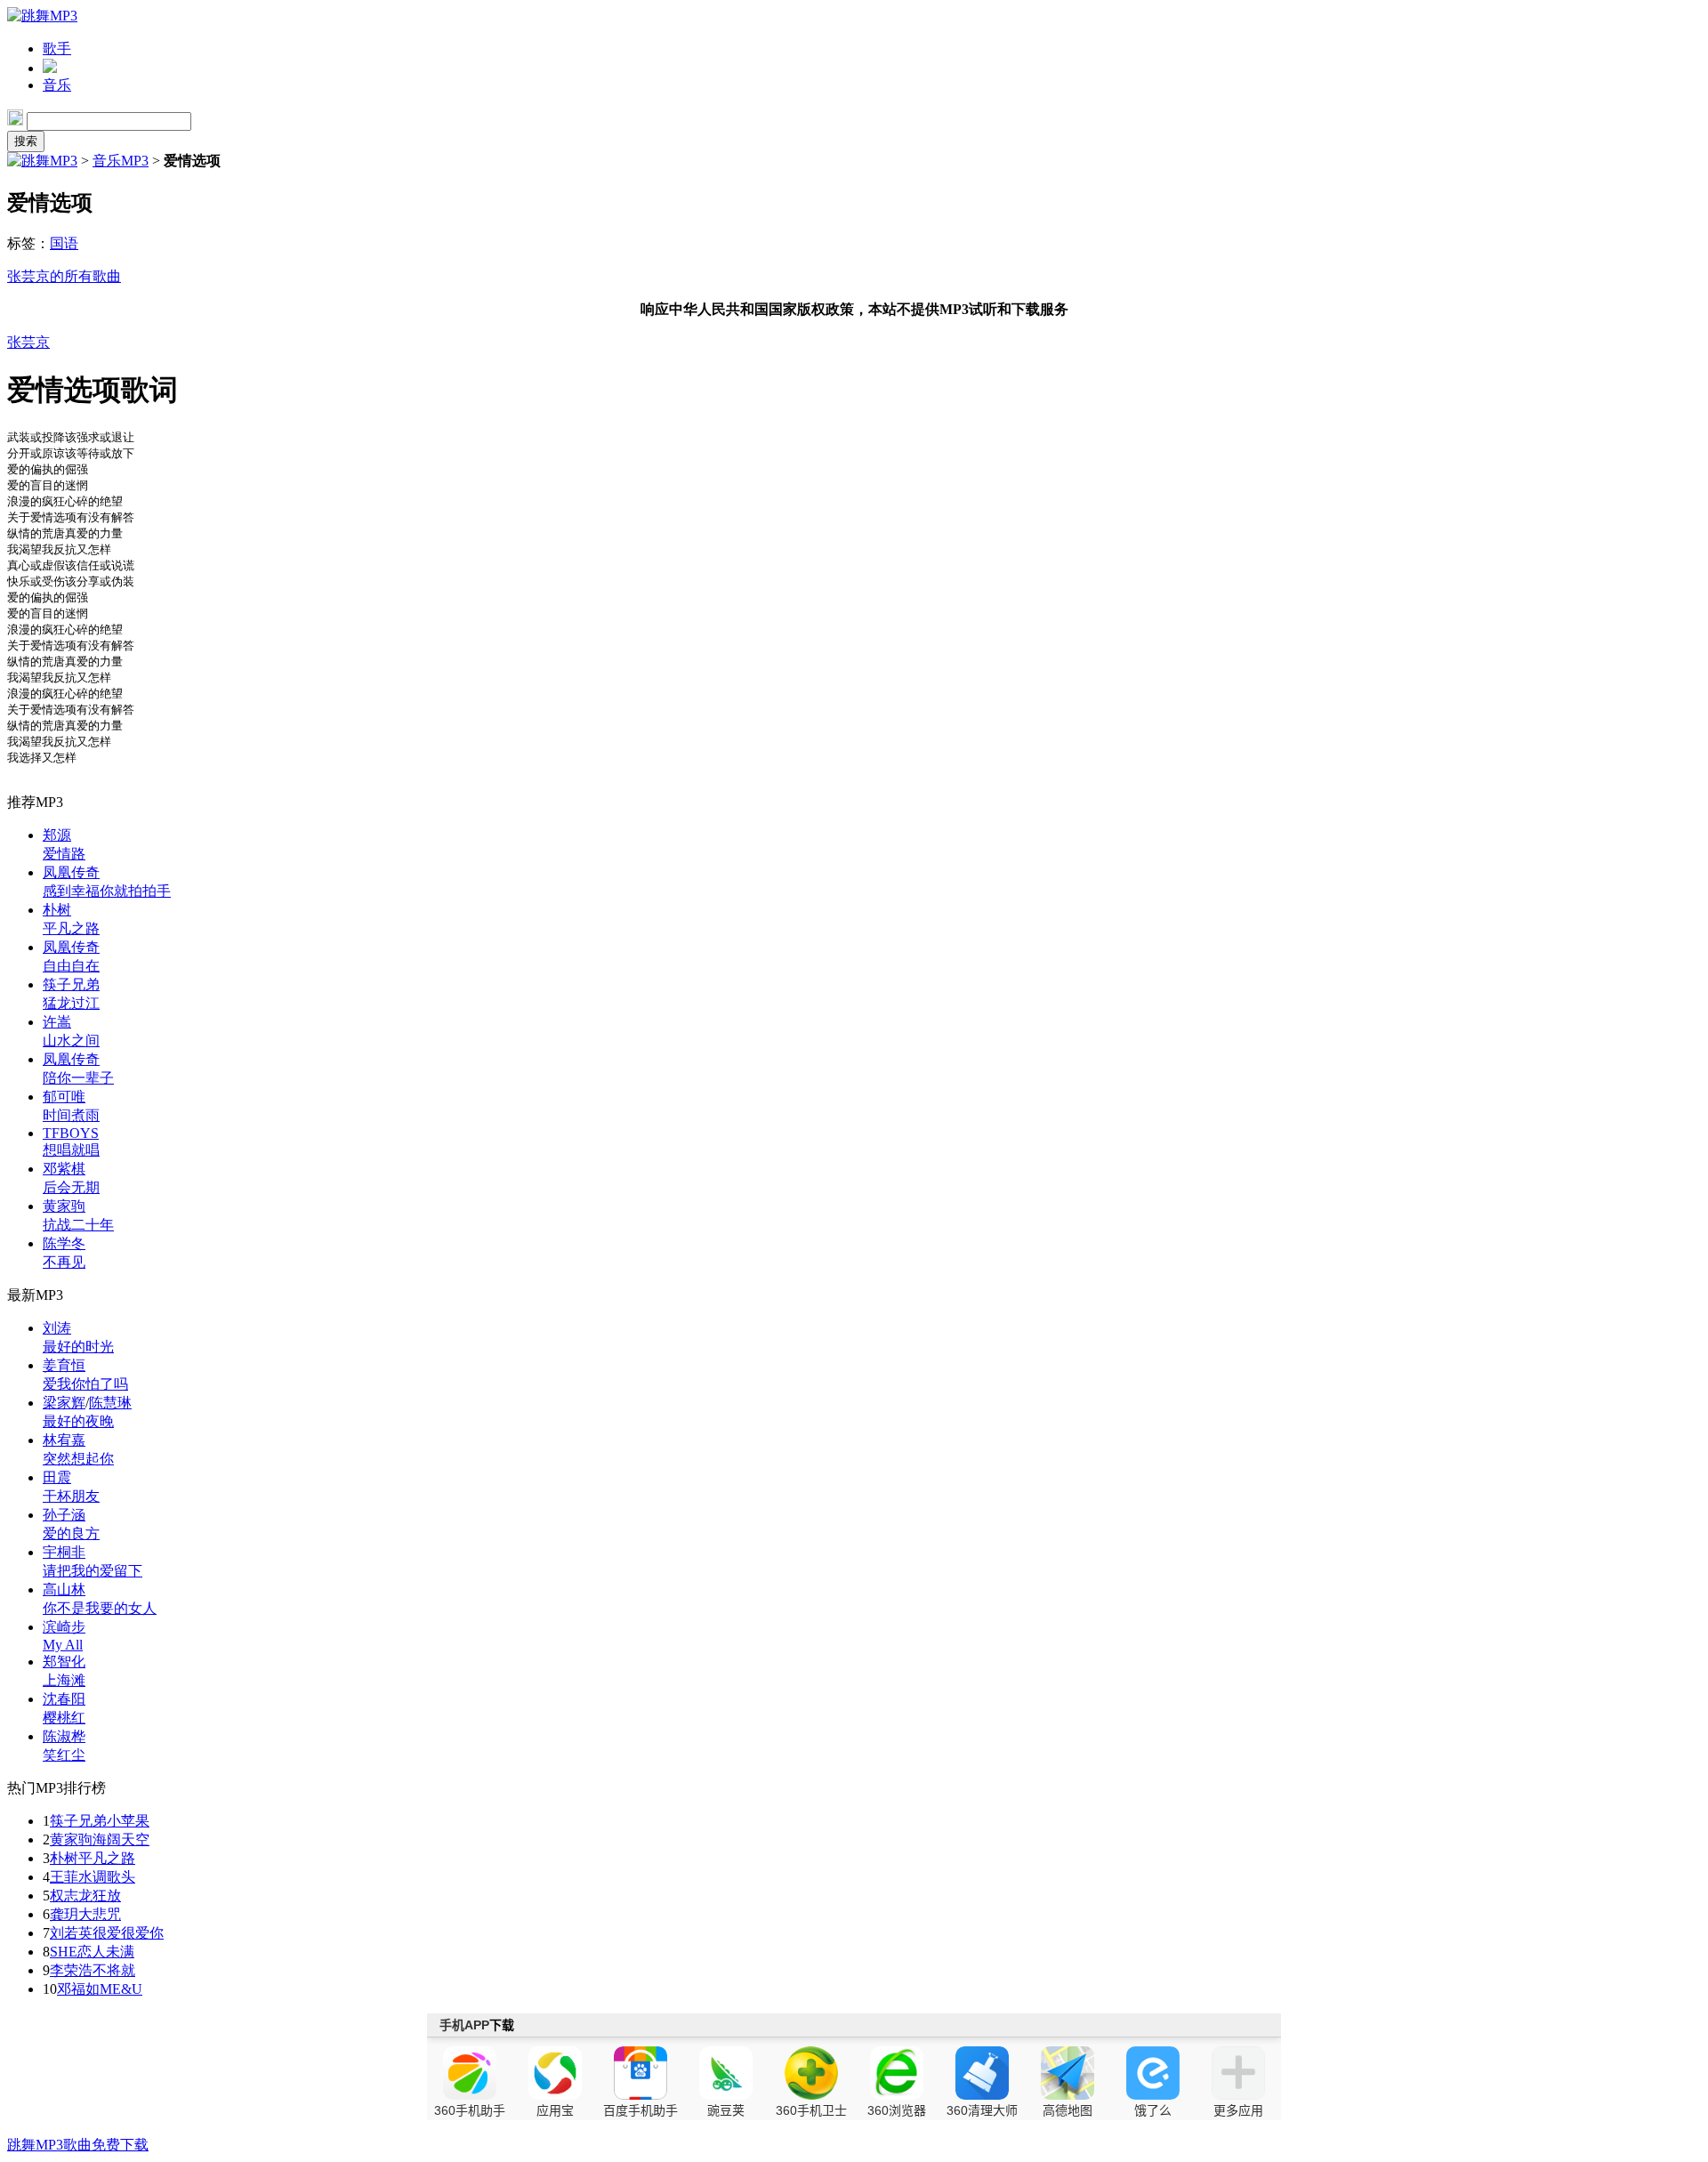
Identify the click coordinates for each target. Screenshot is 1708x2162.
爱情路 (64, 854)
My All (63, 1645)
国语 (64, 243)
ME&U (121, 1989)
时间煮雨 (71, 1115)
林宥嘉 (64, 1440)
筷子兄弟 (71, 984)
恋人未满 (106, 1952)
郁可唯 (64, 1097)
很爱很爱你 (128, 1933)
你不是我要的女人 (100, 1608)
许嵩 (57, 1022)
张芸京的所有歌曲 (64, 276)
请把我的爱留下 (93, 1571)
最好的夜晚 (78, 1421)
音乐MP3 (121, 161)
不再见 (64, 1262)
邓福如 (78, 1989)
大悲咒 (100, 1914)
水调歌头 (107, 1877)
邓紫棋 (64, 1169)
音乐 (57, 85)
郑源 (57, 835)
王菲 (64, 1877)
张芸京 (28, 342)
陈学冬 (64, 1243)
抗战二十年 (78, 1225)
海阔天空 (121, 1839)
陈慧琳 (110, 1403)
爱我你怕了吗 (85, 1384)
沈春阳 (64, 1699)
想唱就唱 (71, 1150)
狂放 (107, 1896)
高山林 (64, 1589)
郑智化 (64, 1662)
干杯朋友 (71, 1496)
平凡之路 (71, 928)
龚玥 (64, 1914)
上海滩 (64, 1680)
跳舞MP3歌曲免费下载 (78, 2145)
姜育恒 (64, 1365)
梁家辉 (64, 1403)
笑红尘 (64, 1755)
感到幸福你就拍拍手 (107, 891)
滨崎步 (64, 1627)
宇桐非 (64, 1552)
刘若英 (71, 1933)
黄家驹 (64, 1206)
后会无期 (71, 1187)
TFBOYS (71, 1133)
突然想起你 (78, 1459)
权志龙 (71, 1896)
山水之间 (71, 1041)
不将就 (114, 1970)
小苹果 (128, 1821)
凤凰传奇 (71, 872)
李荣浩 (71, 1970)
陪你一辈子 (78, 1078)
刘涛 (57, 1328)
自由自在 (71, 966)
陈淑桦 (64, 1736)
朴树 (57, 910)
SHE (64, 1952)
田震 (57, 1477)
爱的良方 (71, 1533)
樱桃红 (64, 1718)
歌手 (57, 48)
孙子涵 (64, 1515)
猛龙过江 (71, 1003)
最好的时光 (78, 1347)
